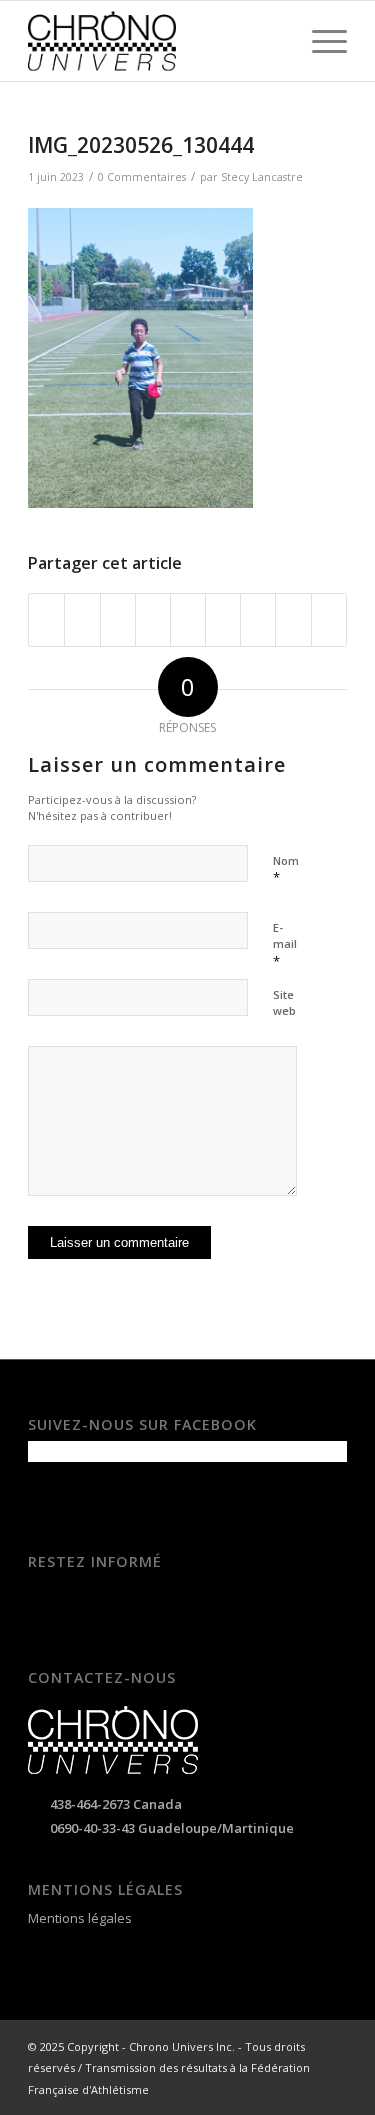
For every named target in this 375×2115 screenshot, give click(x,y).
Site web (284, 1003)
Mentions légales (80, 1918)
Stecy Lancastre (262, 177)
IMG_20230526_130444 (141, 145)
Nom (286, 870)
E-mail (285, 945)
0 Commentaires (142, 177)
